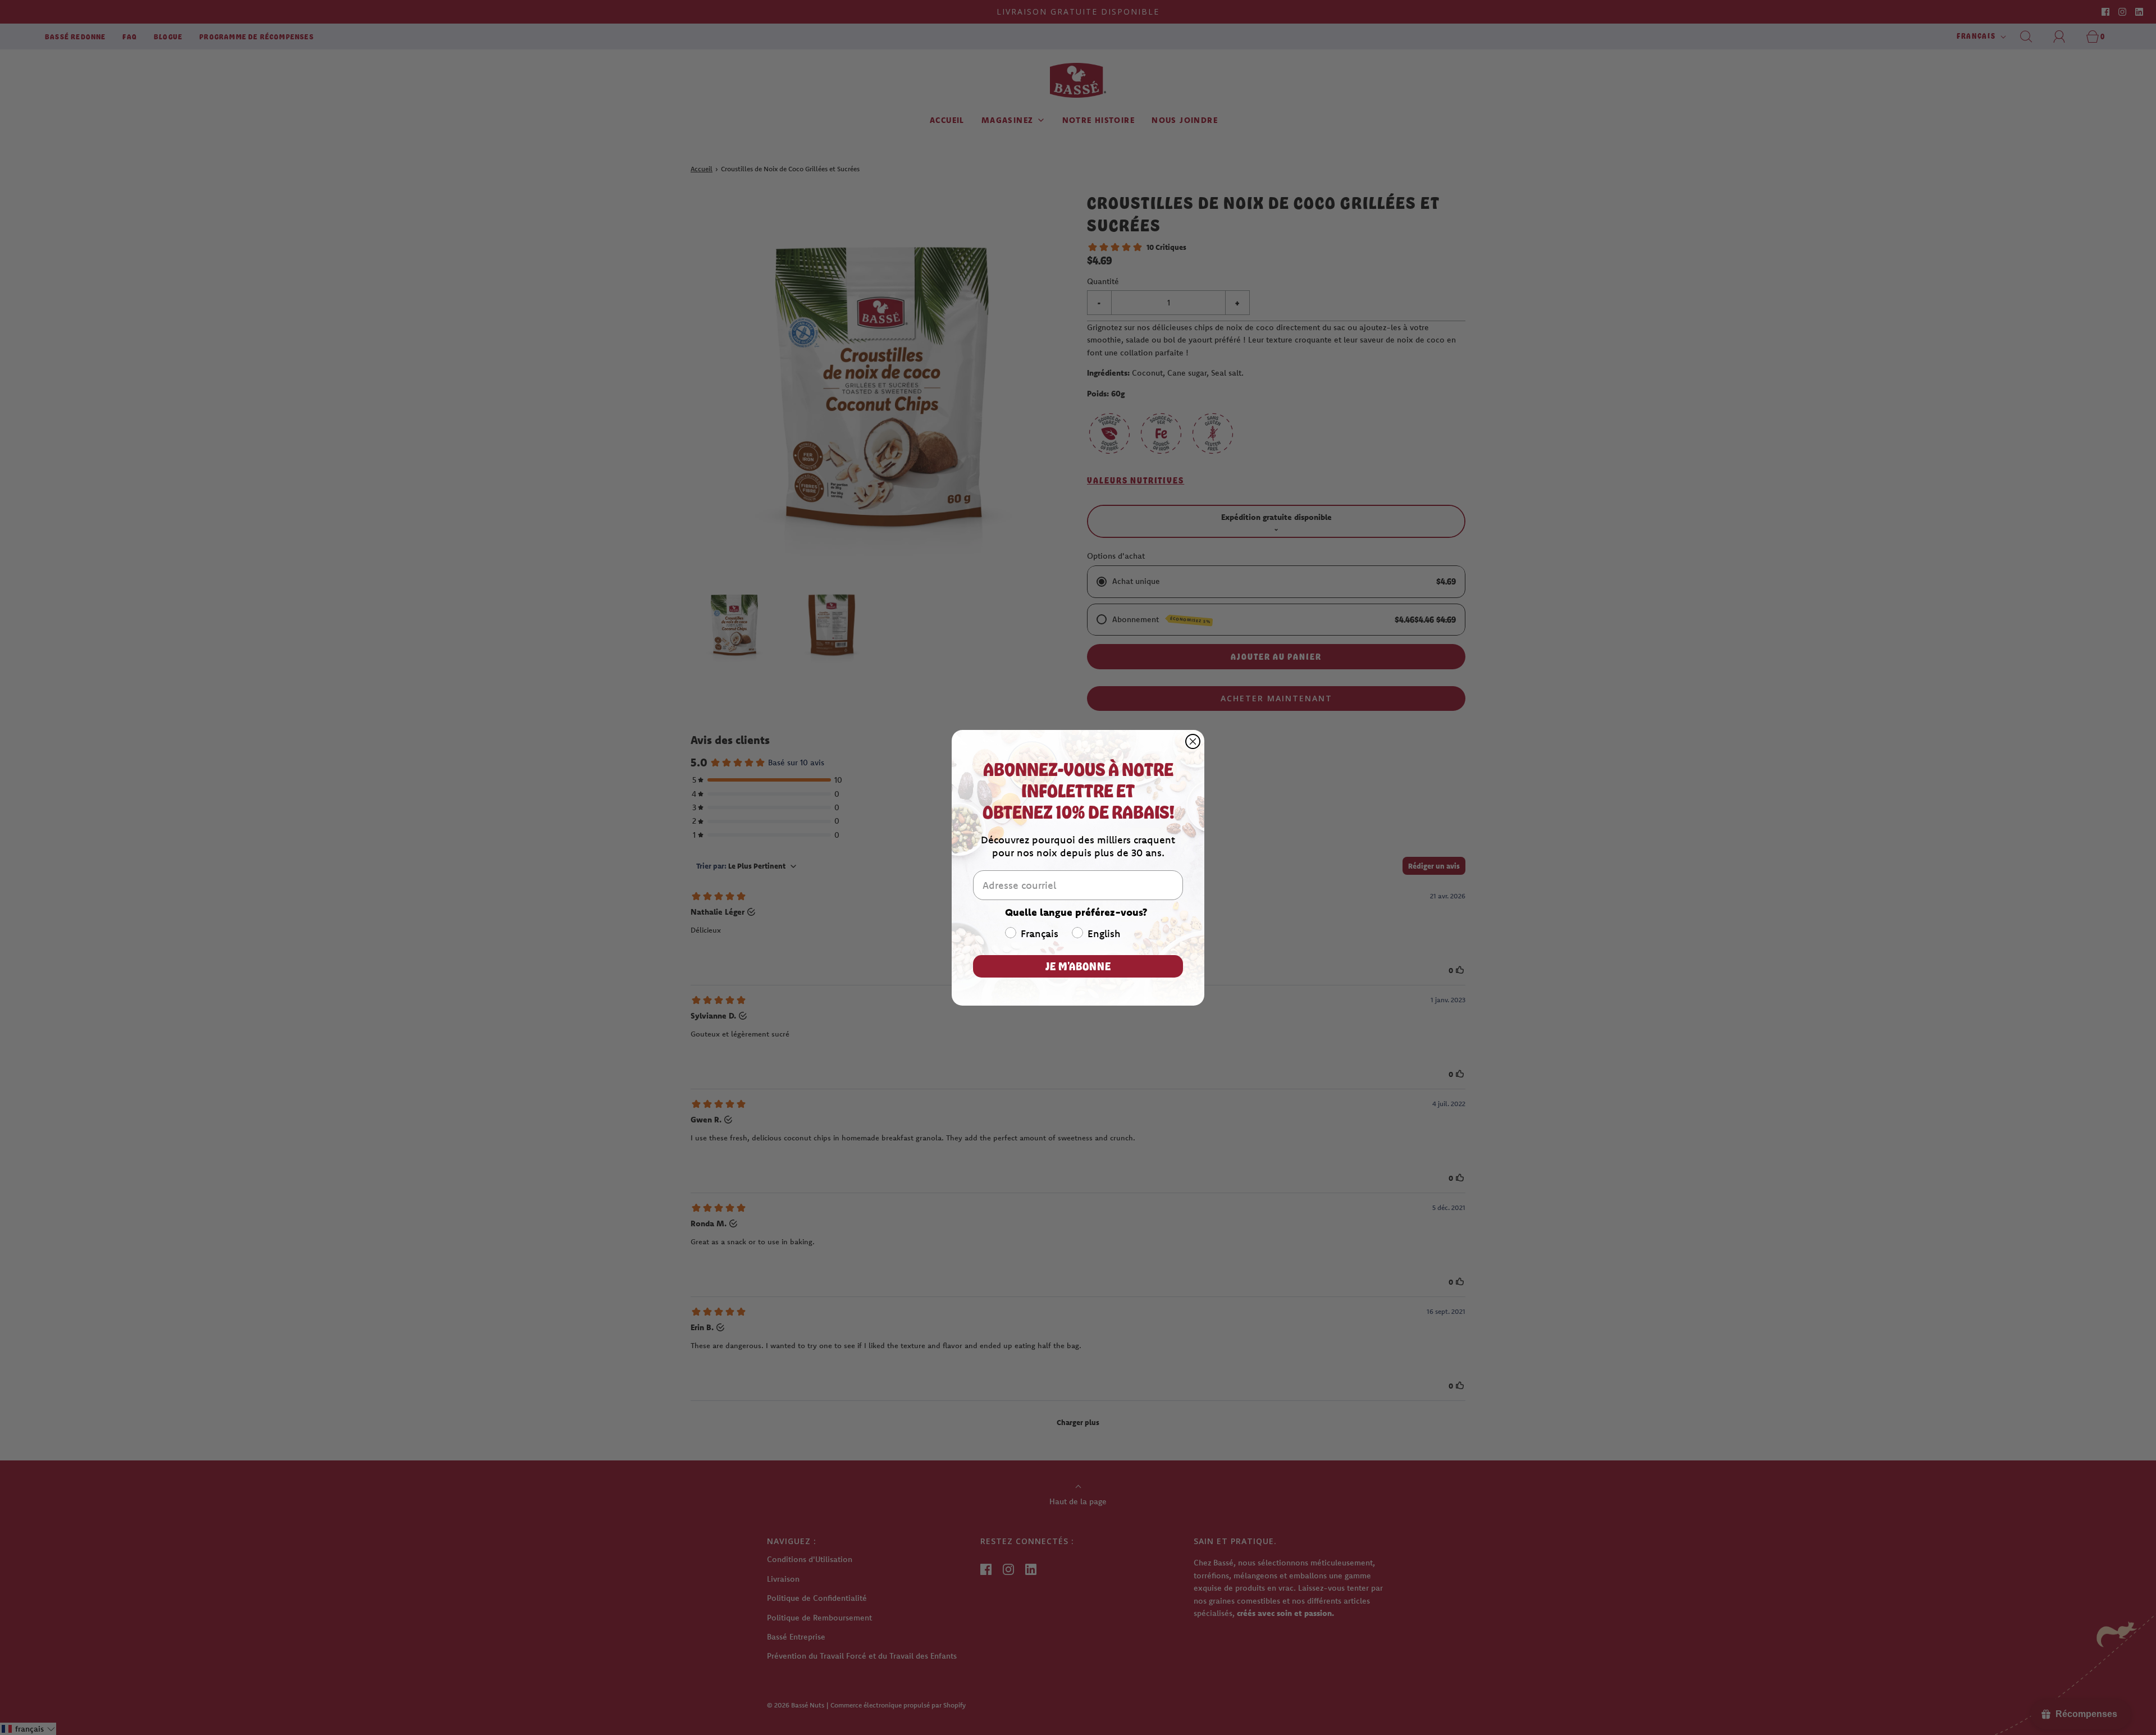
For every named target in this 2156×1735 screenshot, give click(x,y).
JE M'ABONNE (1078, 966)
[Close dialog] (1193, 741)
